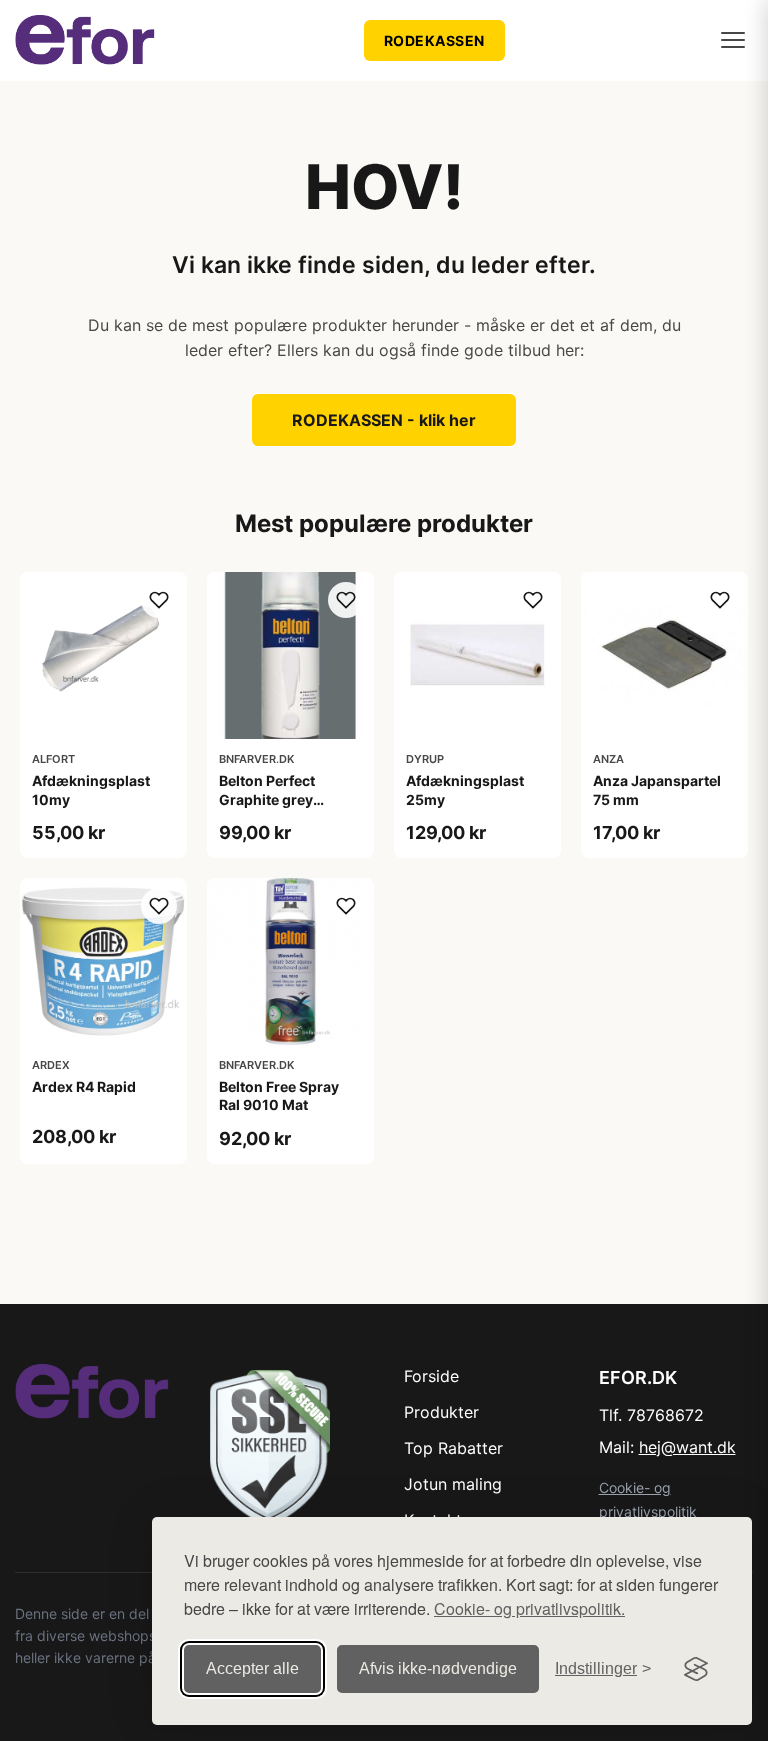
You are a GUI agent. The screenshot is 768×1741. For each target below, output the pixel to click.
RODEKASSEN (434, 40)
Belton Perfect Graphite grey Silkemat (267, 798)
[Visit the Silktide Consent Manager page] (696, 1669)
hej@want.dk (687, 1447)
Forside (431, 1376)
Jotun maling (453, 1484)
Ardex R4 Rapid (84, 1086)
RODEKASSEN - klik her (384, 420)
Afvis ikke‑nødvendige (438, 1668)
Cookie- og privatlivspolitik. (529, 1608)
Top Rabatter (453, 1448)
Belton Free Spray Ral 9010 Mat (279, 1095)
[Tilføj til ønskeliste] (159, 600)
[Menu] (733, 40)
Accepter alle (252, 1668)
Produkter (441, 1412)
